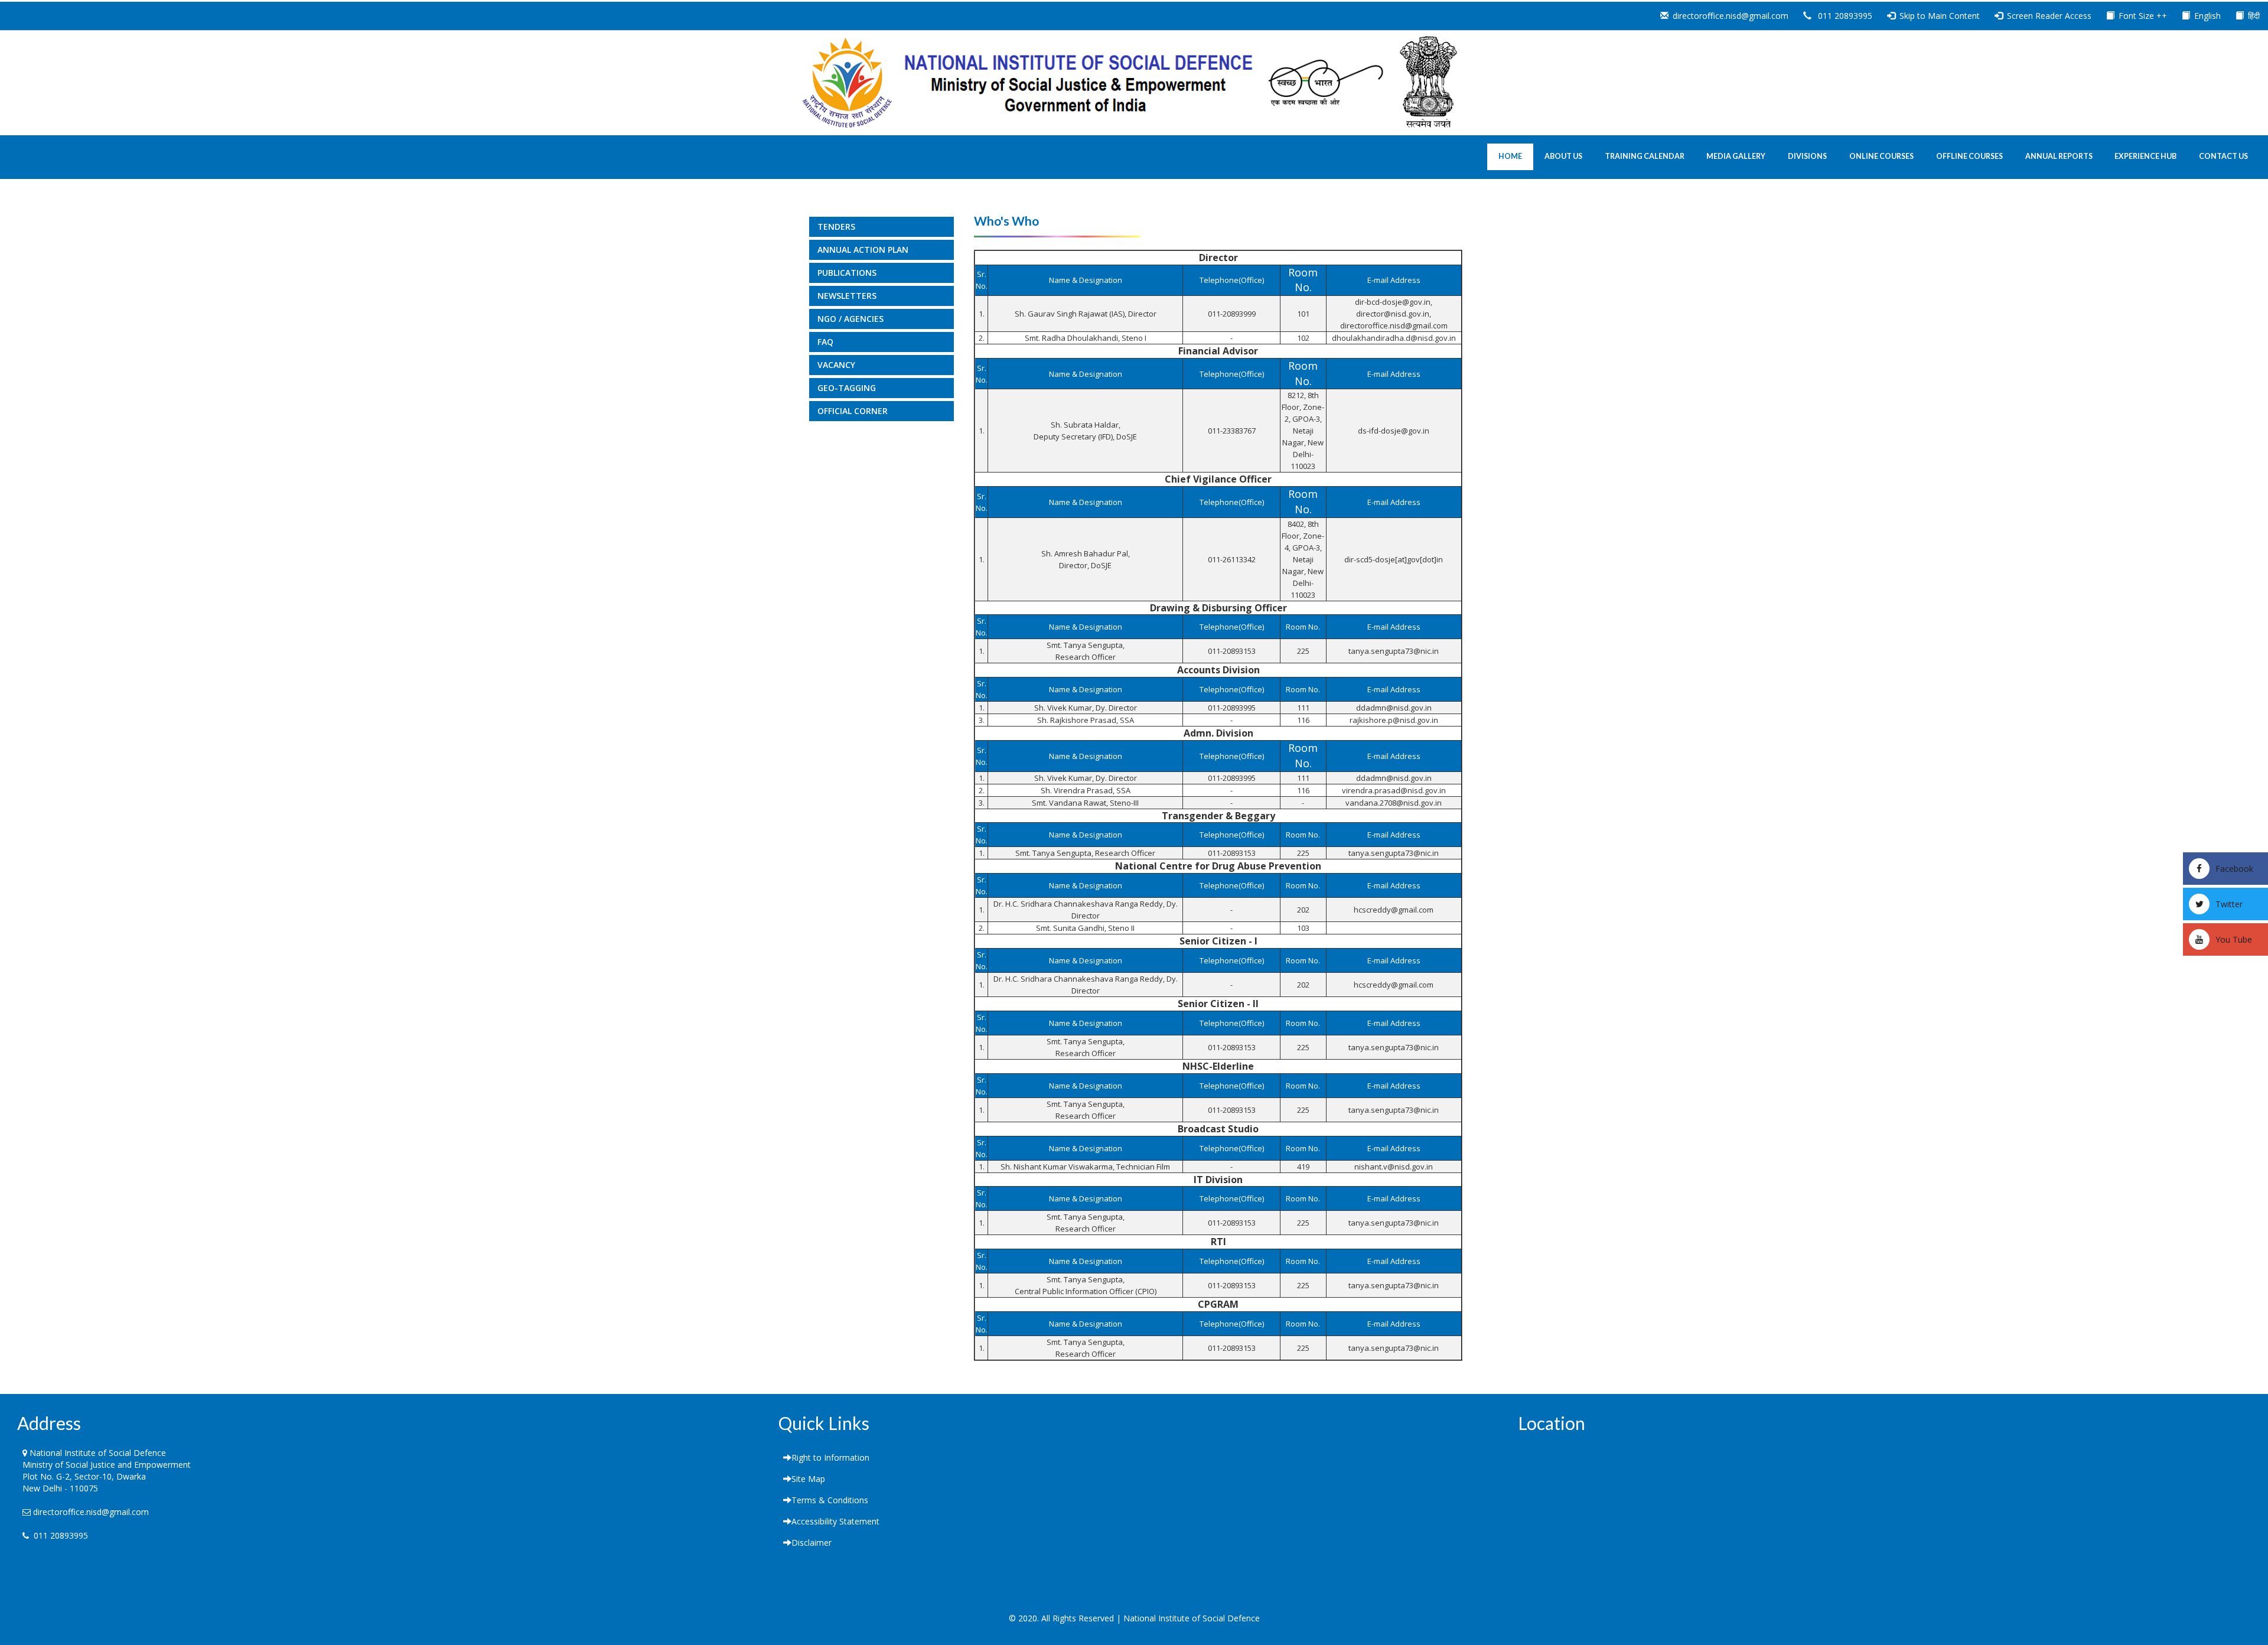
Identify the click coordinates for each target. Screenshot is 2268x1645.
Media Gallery (1736, 156)
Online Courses (1881, 156)
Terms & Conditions (830, 1500)
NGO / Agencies (850, 319)
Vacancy (836, 365)
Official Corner (853, 411)
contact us (2223, 156)
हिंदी (2254, 16)
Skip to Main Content (1940, 16)
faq (825, 342)
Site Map (808, 1479)
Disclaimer (812, 1543)
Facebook (2234, 869)
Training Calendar (1645, 156)
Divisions (1807, 156)
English (2207, 16)
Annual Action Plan (863, 250)
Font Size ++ (2143, 16)
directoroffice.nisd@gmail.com (1731, 16)
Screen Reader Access (2049, 16)
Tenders (836, 227)
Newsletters (847, 296)
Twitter (2229, 904)
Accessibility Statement (835, 1521)
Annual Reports (2059, 156)
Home (1510, 156)
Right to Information (830, 1457)
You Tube (2234, 939)
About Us (1563, 156)
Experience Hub (2145, 156)
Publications (847, 273)
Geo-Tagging (847, 388)
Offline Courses (1969, 156)
